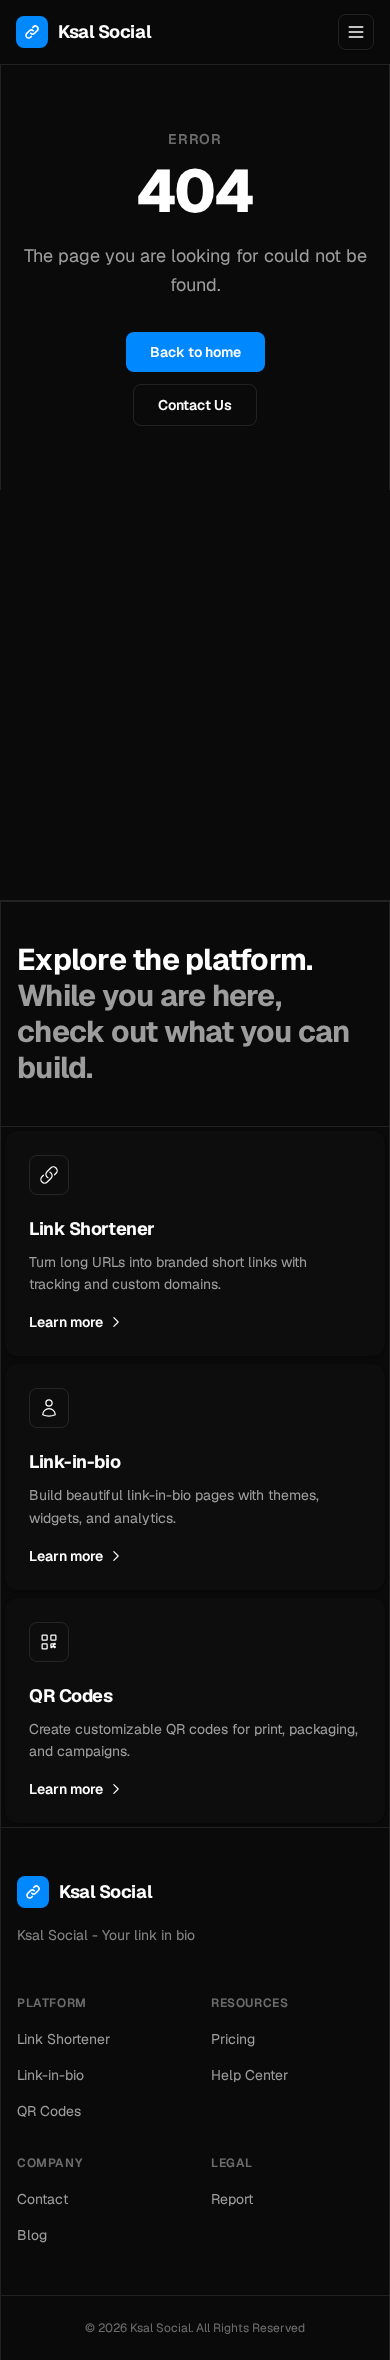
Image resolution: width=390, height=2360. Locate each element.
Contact (42, 2199)
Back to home (195, 352)
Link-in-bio (50, 2075)
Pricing (233, 2039)
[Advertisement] (195, 695)
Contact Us (195, 405)
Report (232, 2199)
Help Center (249, 2075)
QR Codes (49, 2111)
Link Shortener (63, 2039)
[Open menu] (356, 32)
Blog (32, 2235)
